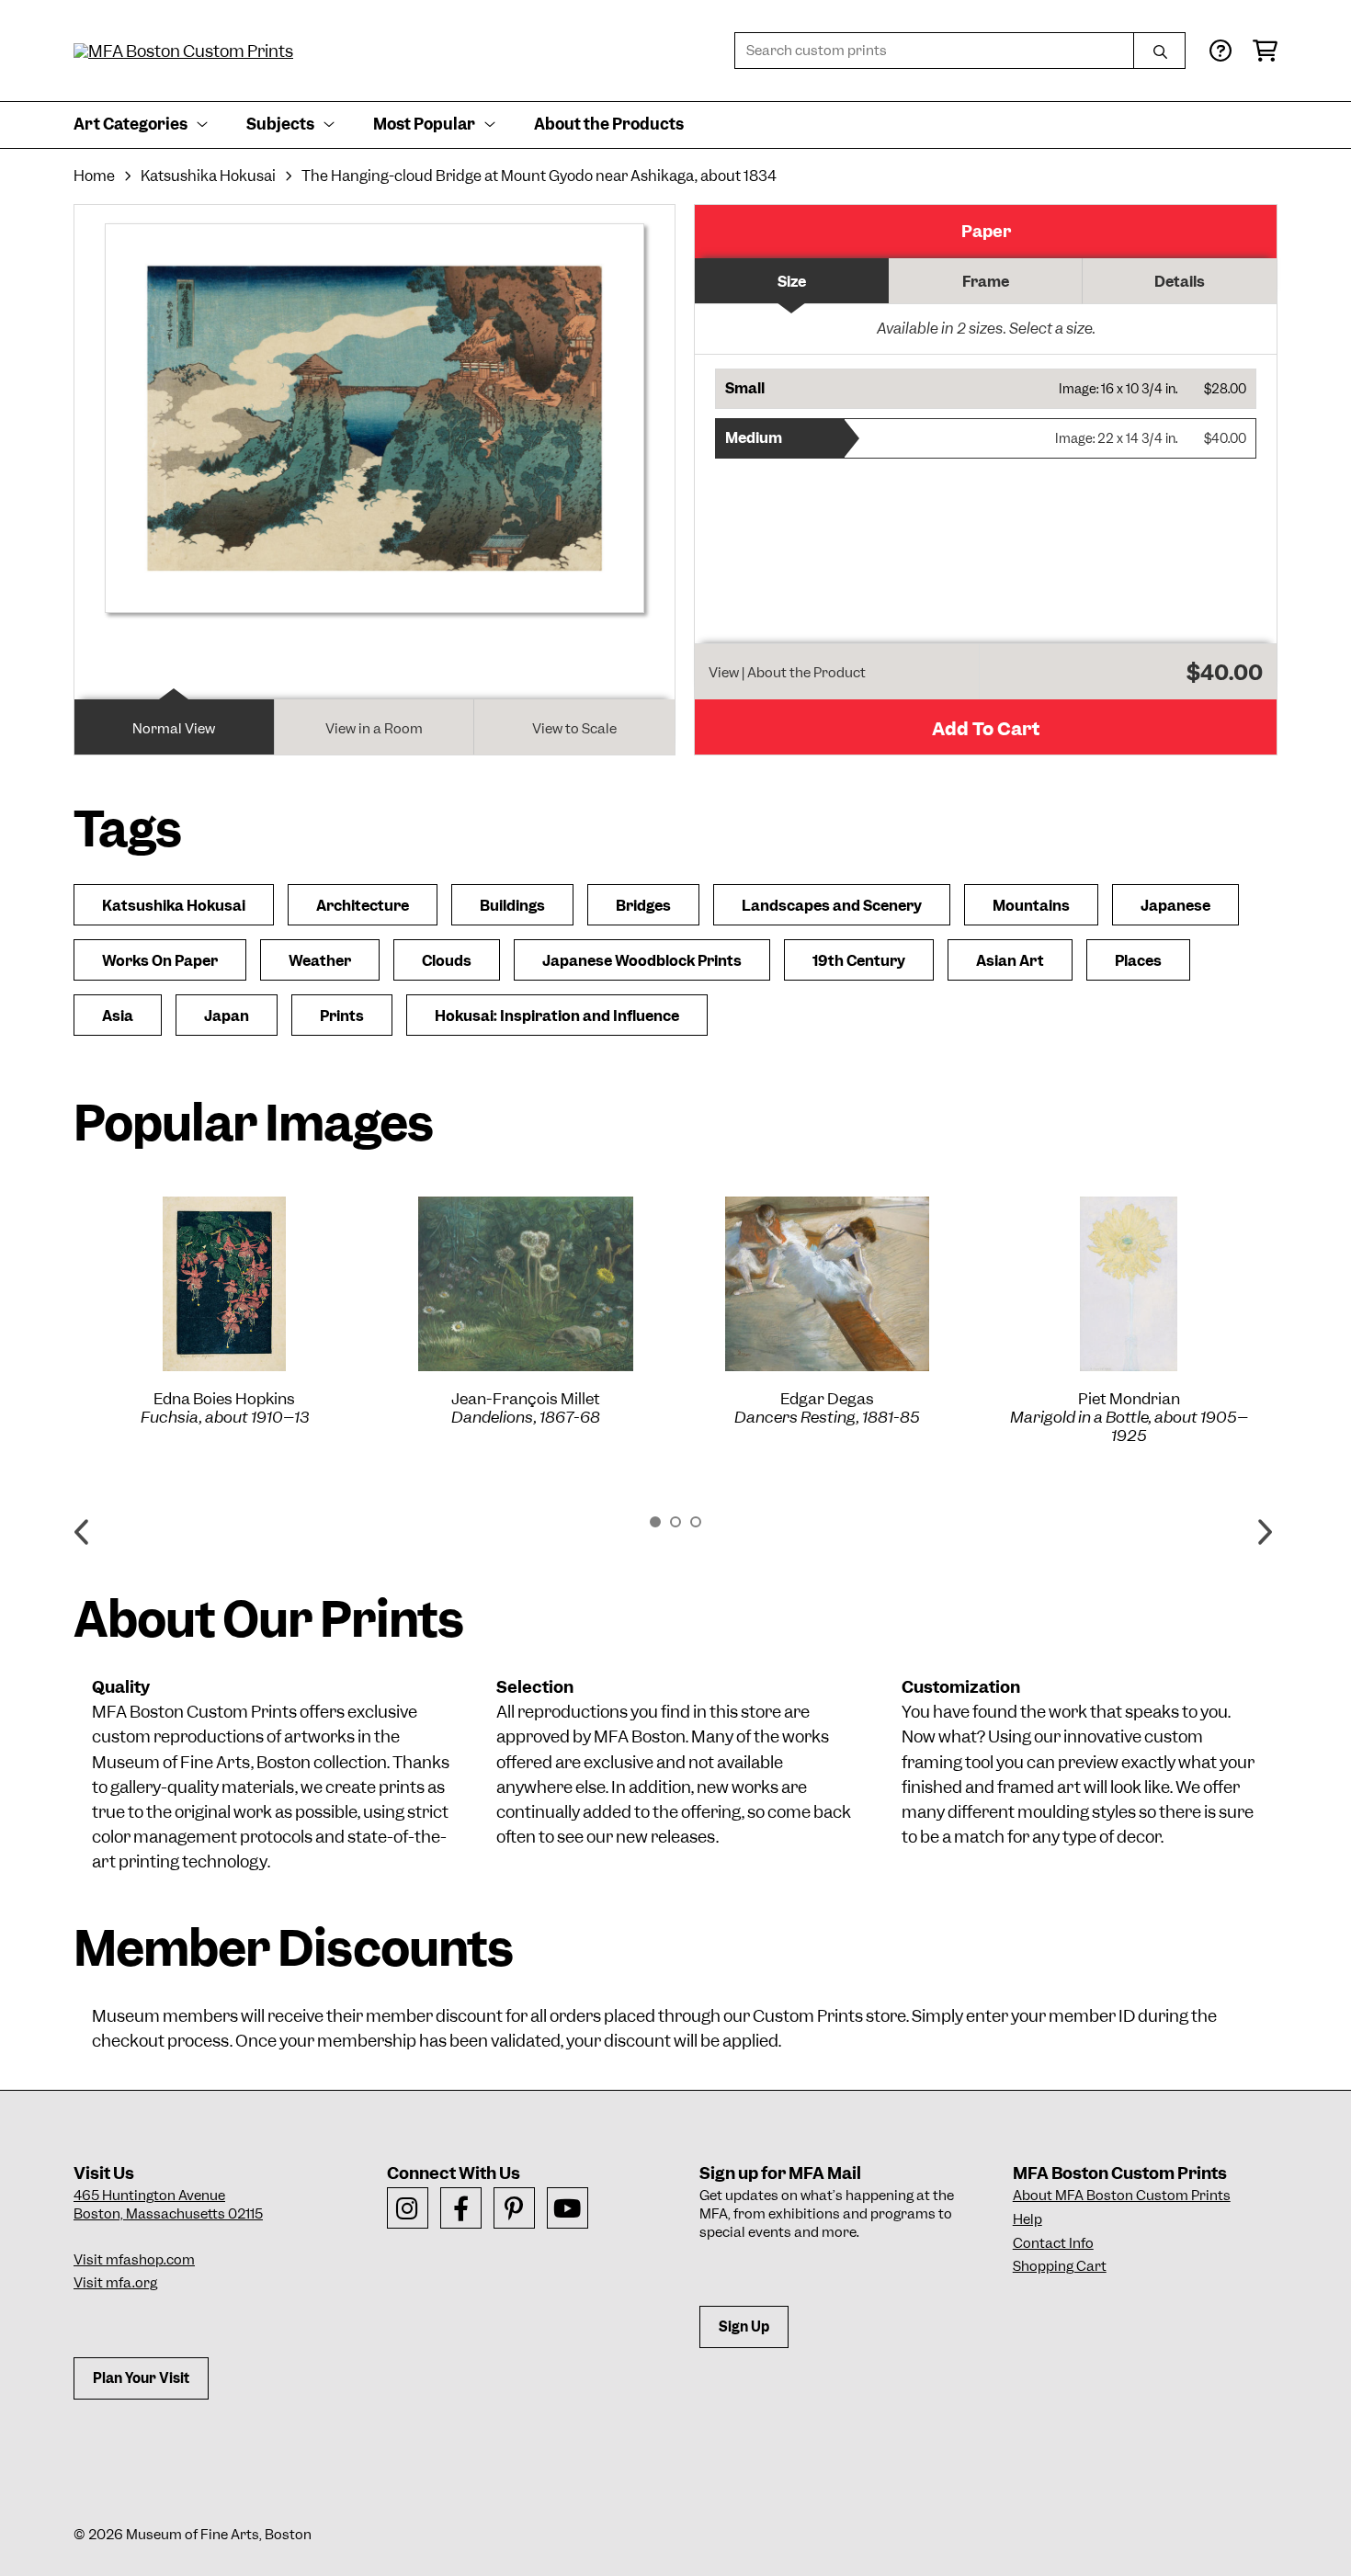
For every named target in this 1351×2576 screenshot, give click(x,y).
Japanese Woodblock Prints (642, 961)
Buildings (512, 906)
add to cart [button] (986, 729)
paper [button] (986, 231)
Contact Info (1053, 2243)
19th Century (859, 961)
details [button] (1180, 282)
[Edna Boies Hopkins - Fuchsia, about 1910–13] (224, 1284)
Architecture (363, 906)
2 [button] (675, 1522)
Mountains (1031, 906)
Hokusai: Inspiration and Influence (557, 1016)
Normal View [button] (174, 729)
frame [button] (986, 282)
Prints (342, 1016)
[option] (224, 1311)
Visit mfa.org (115, 2283)
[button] (986, 389)
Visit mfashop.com (134, 2260)
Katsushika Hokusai (208, 176)
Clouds (447, 961)
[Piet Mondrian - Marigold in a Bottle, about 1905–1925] (1129, 1284)
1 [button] (655, 1522)
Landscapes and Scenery (832, 906)
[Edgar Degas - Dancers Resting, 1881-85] (827, 1284)
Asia (118, 1016)
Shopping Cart (1060, 2266)
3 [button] (696, 1522)
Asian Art (1010, 961)
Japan (227, 1016)
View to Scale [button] (574, 729)
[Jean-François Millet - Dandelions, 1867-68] (526, 1284)
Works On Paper (160, 961)
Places (1138, 961)
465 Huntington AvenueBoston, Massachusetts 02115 (168, 2205)
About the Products (609, 124)
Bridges (643, 906)
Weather (320, 961)
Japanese (1175, 906)
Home (94, 176)
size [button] (792, 282)
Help (1027, 2219)
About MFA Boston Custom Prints (1122, 2196)
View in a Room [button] (374, 729)
